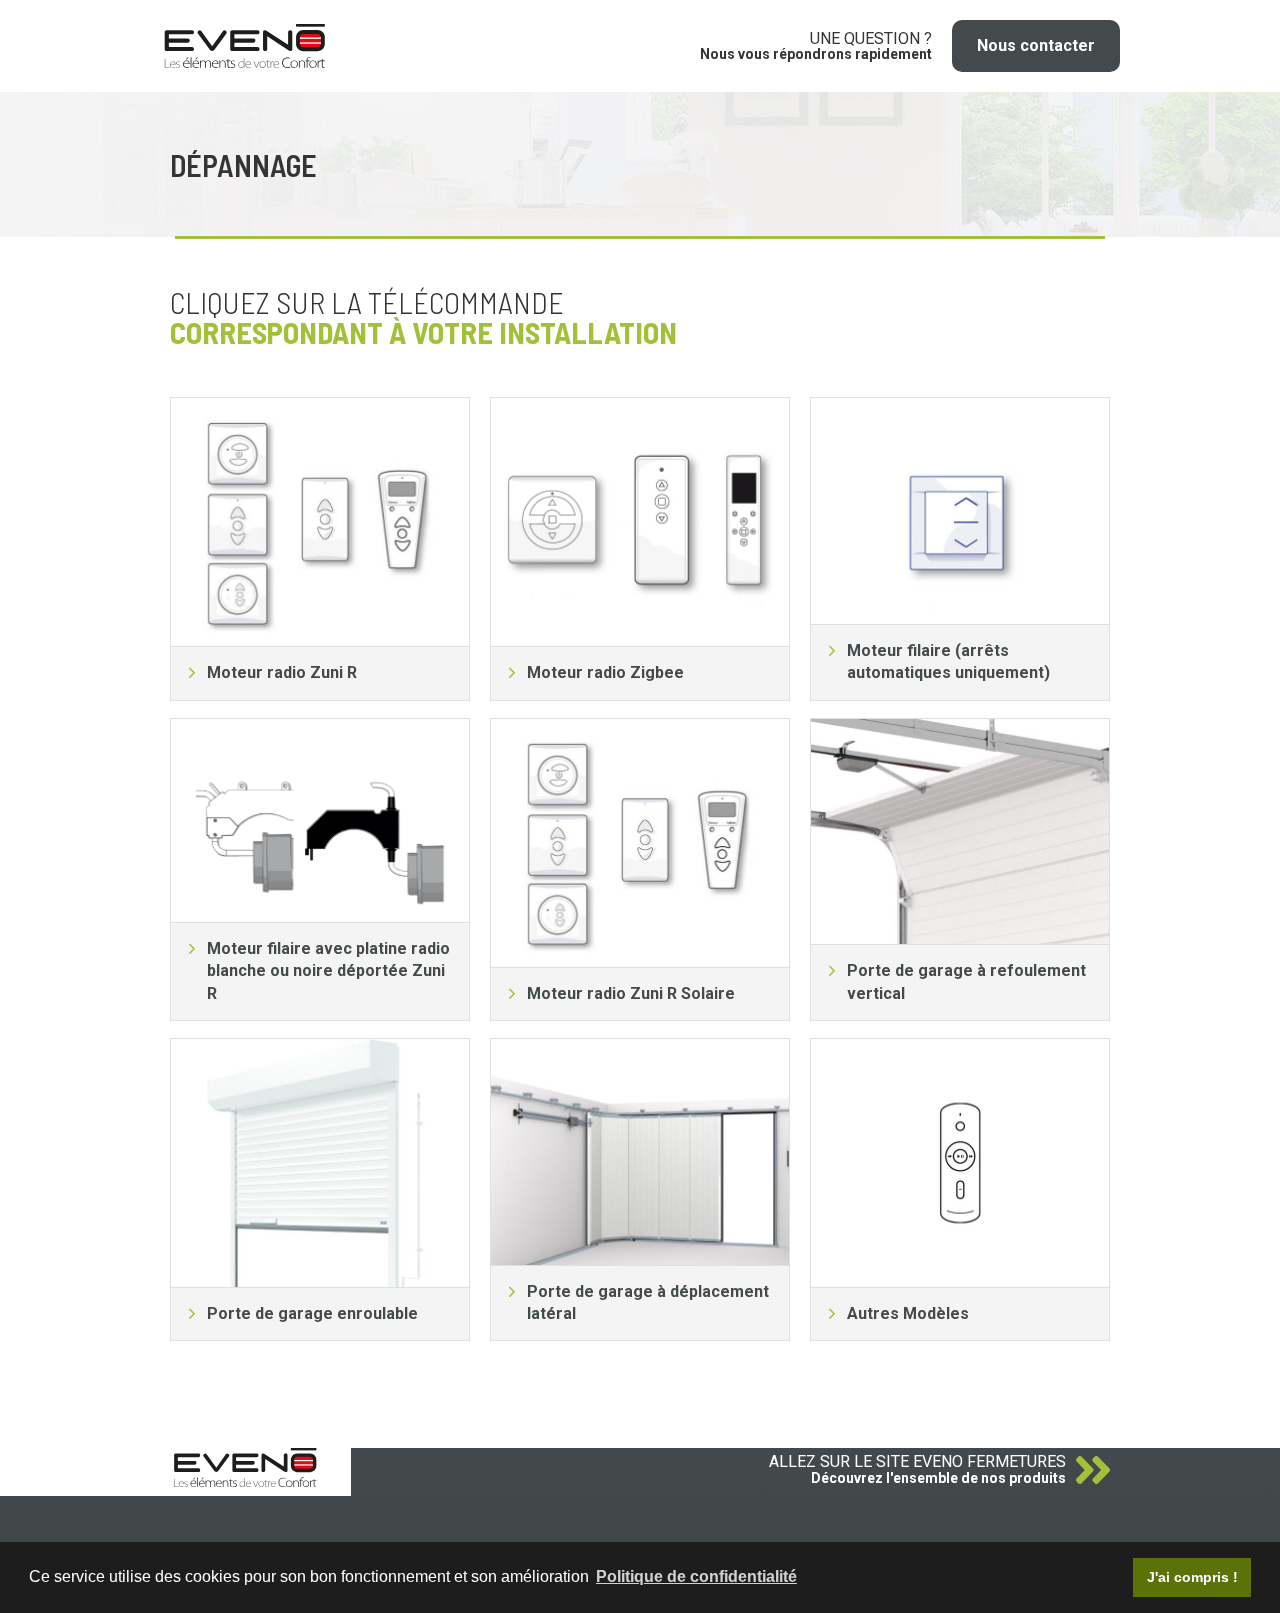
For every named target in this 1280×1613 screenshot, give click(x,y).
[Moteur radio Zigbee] (640, 522)
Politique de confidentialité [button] (696, 1576)
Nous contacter (1036, 45)
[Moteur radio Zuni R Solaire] (640, 843)
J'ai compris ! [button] (1192, 1577)
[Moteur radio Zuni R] (320, 522)
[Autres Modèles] (960, 1163)
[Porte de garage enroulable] (320, 1163)
